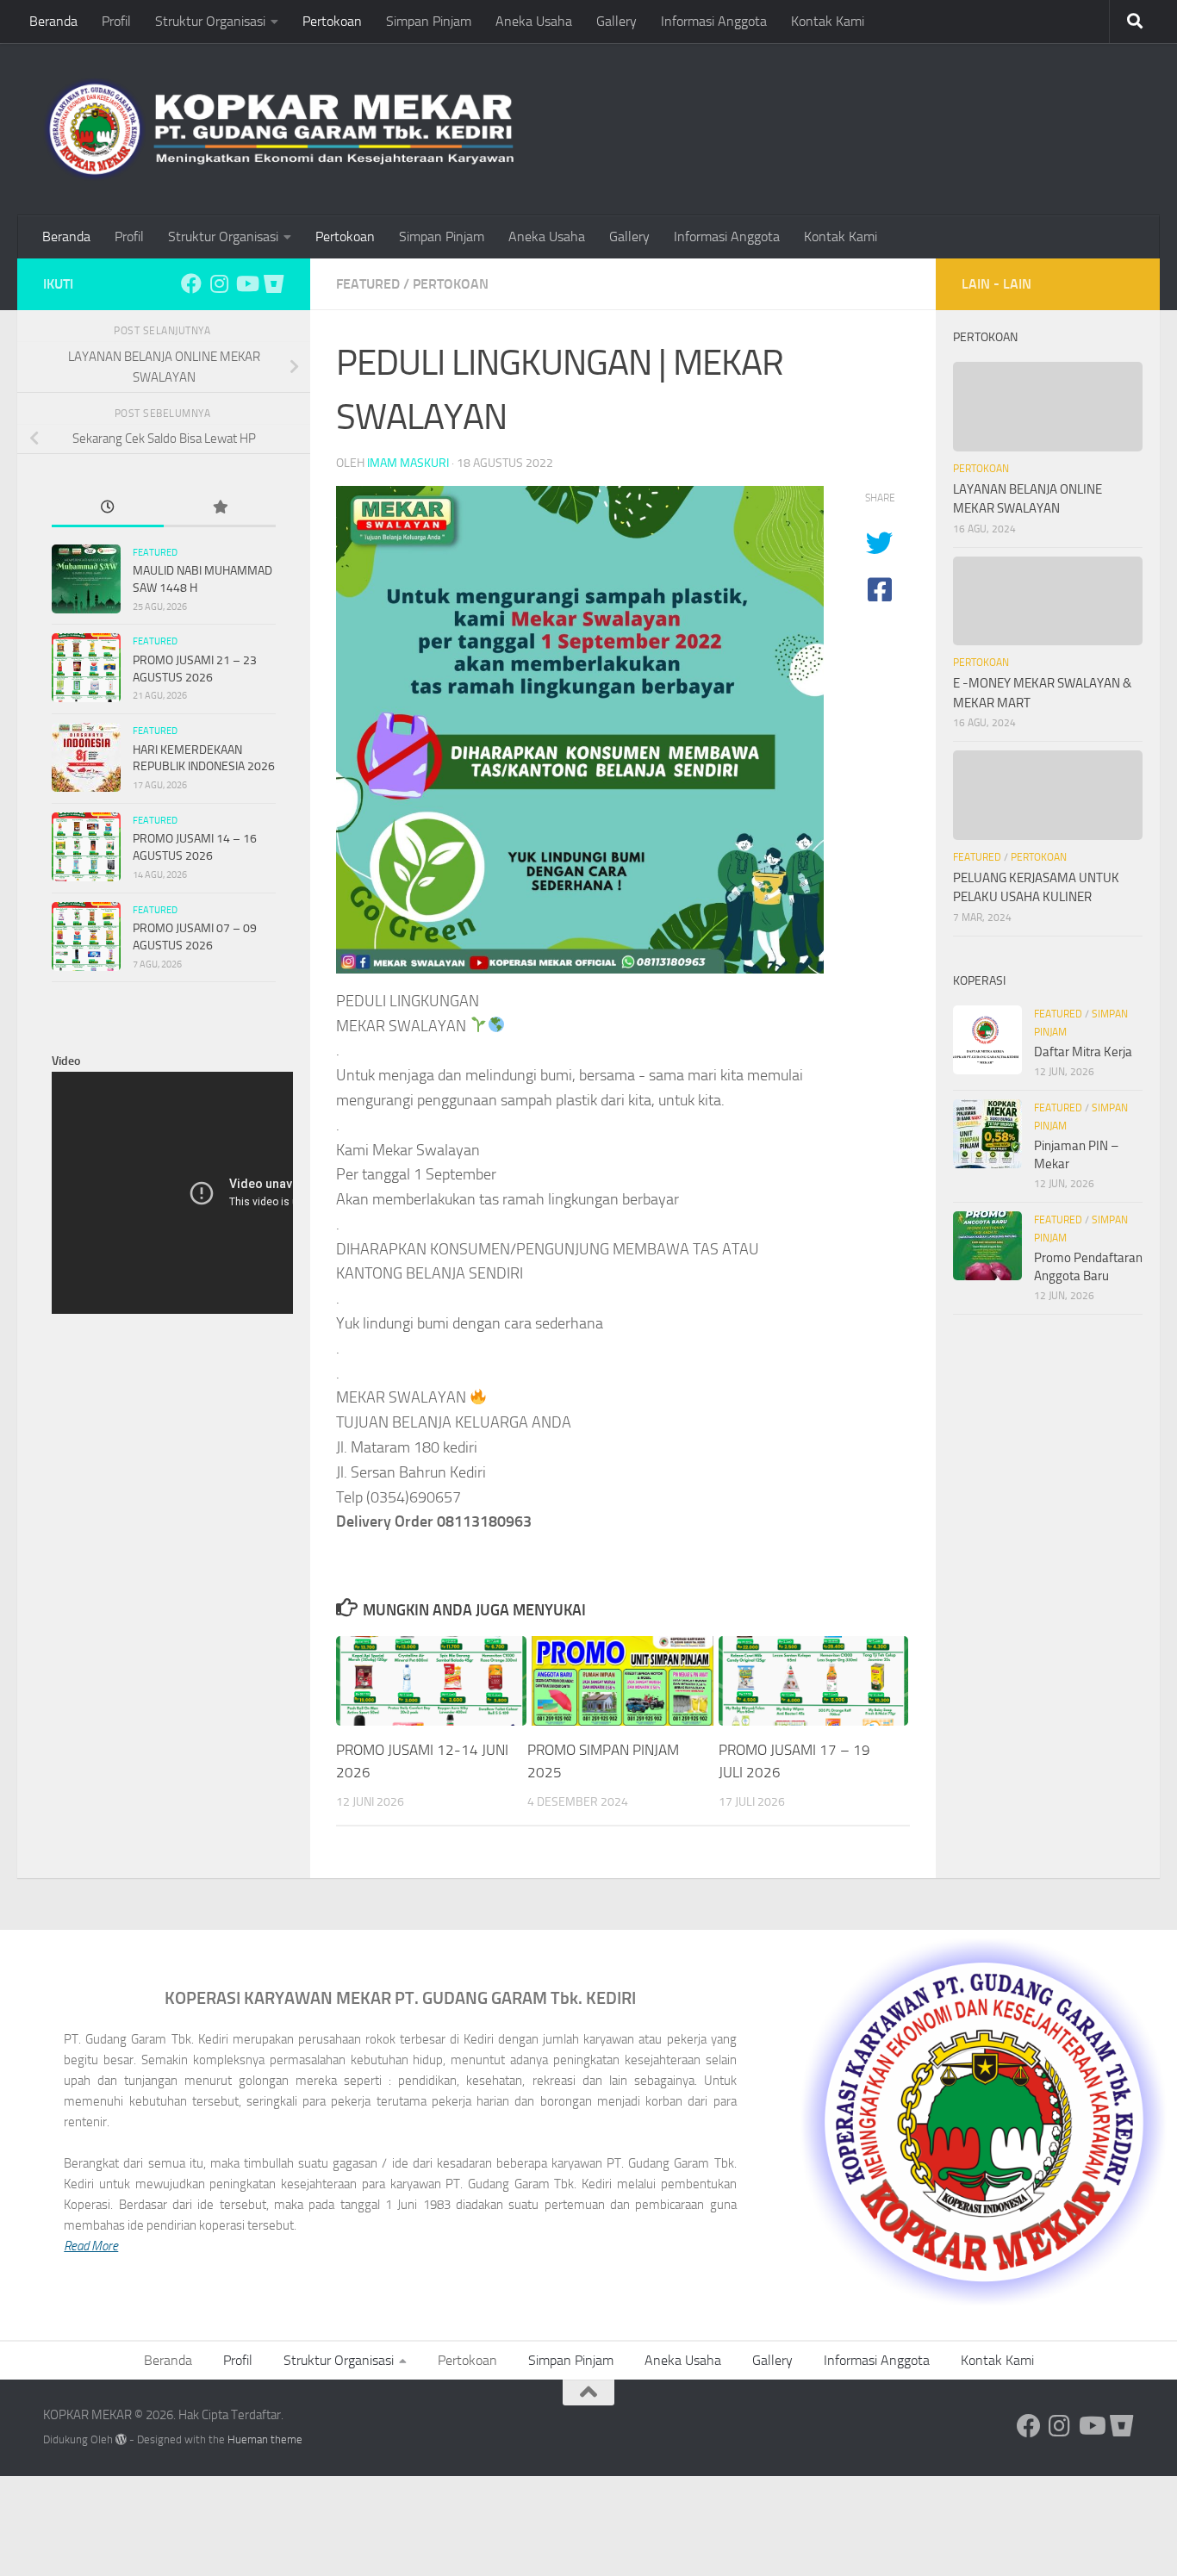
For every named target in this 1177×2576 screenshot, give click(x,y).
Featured (368, 284)
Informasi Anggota (714, 21)
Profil (116, 21)
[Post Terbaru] (108, 509)
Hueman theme (265, 2439)
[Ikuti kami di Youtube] (246, 283)
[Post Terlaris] (220, 509)
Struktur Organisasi (210, 21)
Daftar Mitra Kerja (1083, 1052)
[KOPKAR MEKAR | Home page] (278, 129)
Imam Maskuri (408, 463)
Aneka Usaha (534, 21)
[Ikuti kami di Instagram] (219, 283)
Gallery (617, 21)
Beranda (53, 21)
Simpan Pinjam (429, 21)
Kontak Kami (828, 21)
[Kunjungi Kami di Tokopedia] (274, 283)
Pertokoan (332, 21)
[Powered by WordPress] (121, 2439)
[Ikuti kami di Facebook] (191, 283)
